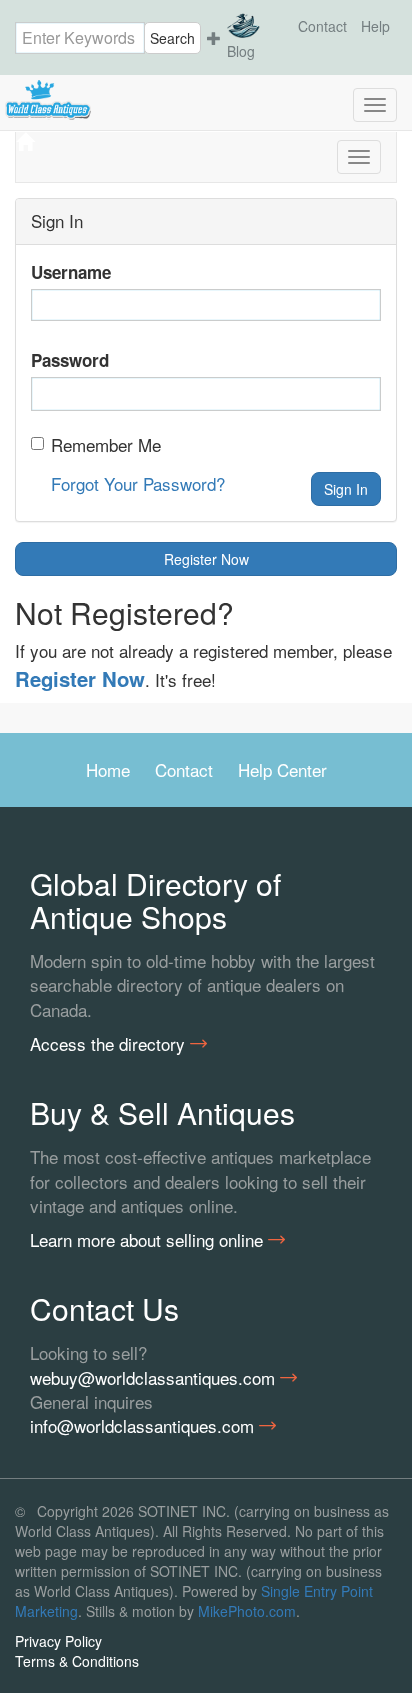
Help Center (282, 769)
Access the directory (110, 1044)
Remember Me (106, 445)
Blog (241, 51)
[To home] (206, 100)
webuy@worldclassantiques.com (155, 1378)
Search (172, 38)
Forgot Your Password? (138, 483)
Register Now (206, 559)
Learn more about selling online (149, 1240)
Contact (322, 26)
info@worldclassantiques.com (144, 1426)
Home (108, 769)
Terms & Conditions (77, 1661)
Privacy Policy (58, 1641)
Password (70, 360)
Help (375, 26)
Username (71, 272)
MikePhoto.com (247, 1611)
